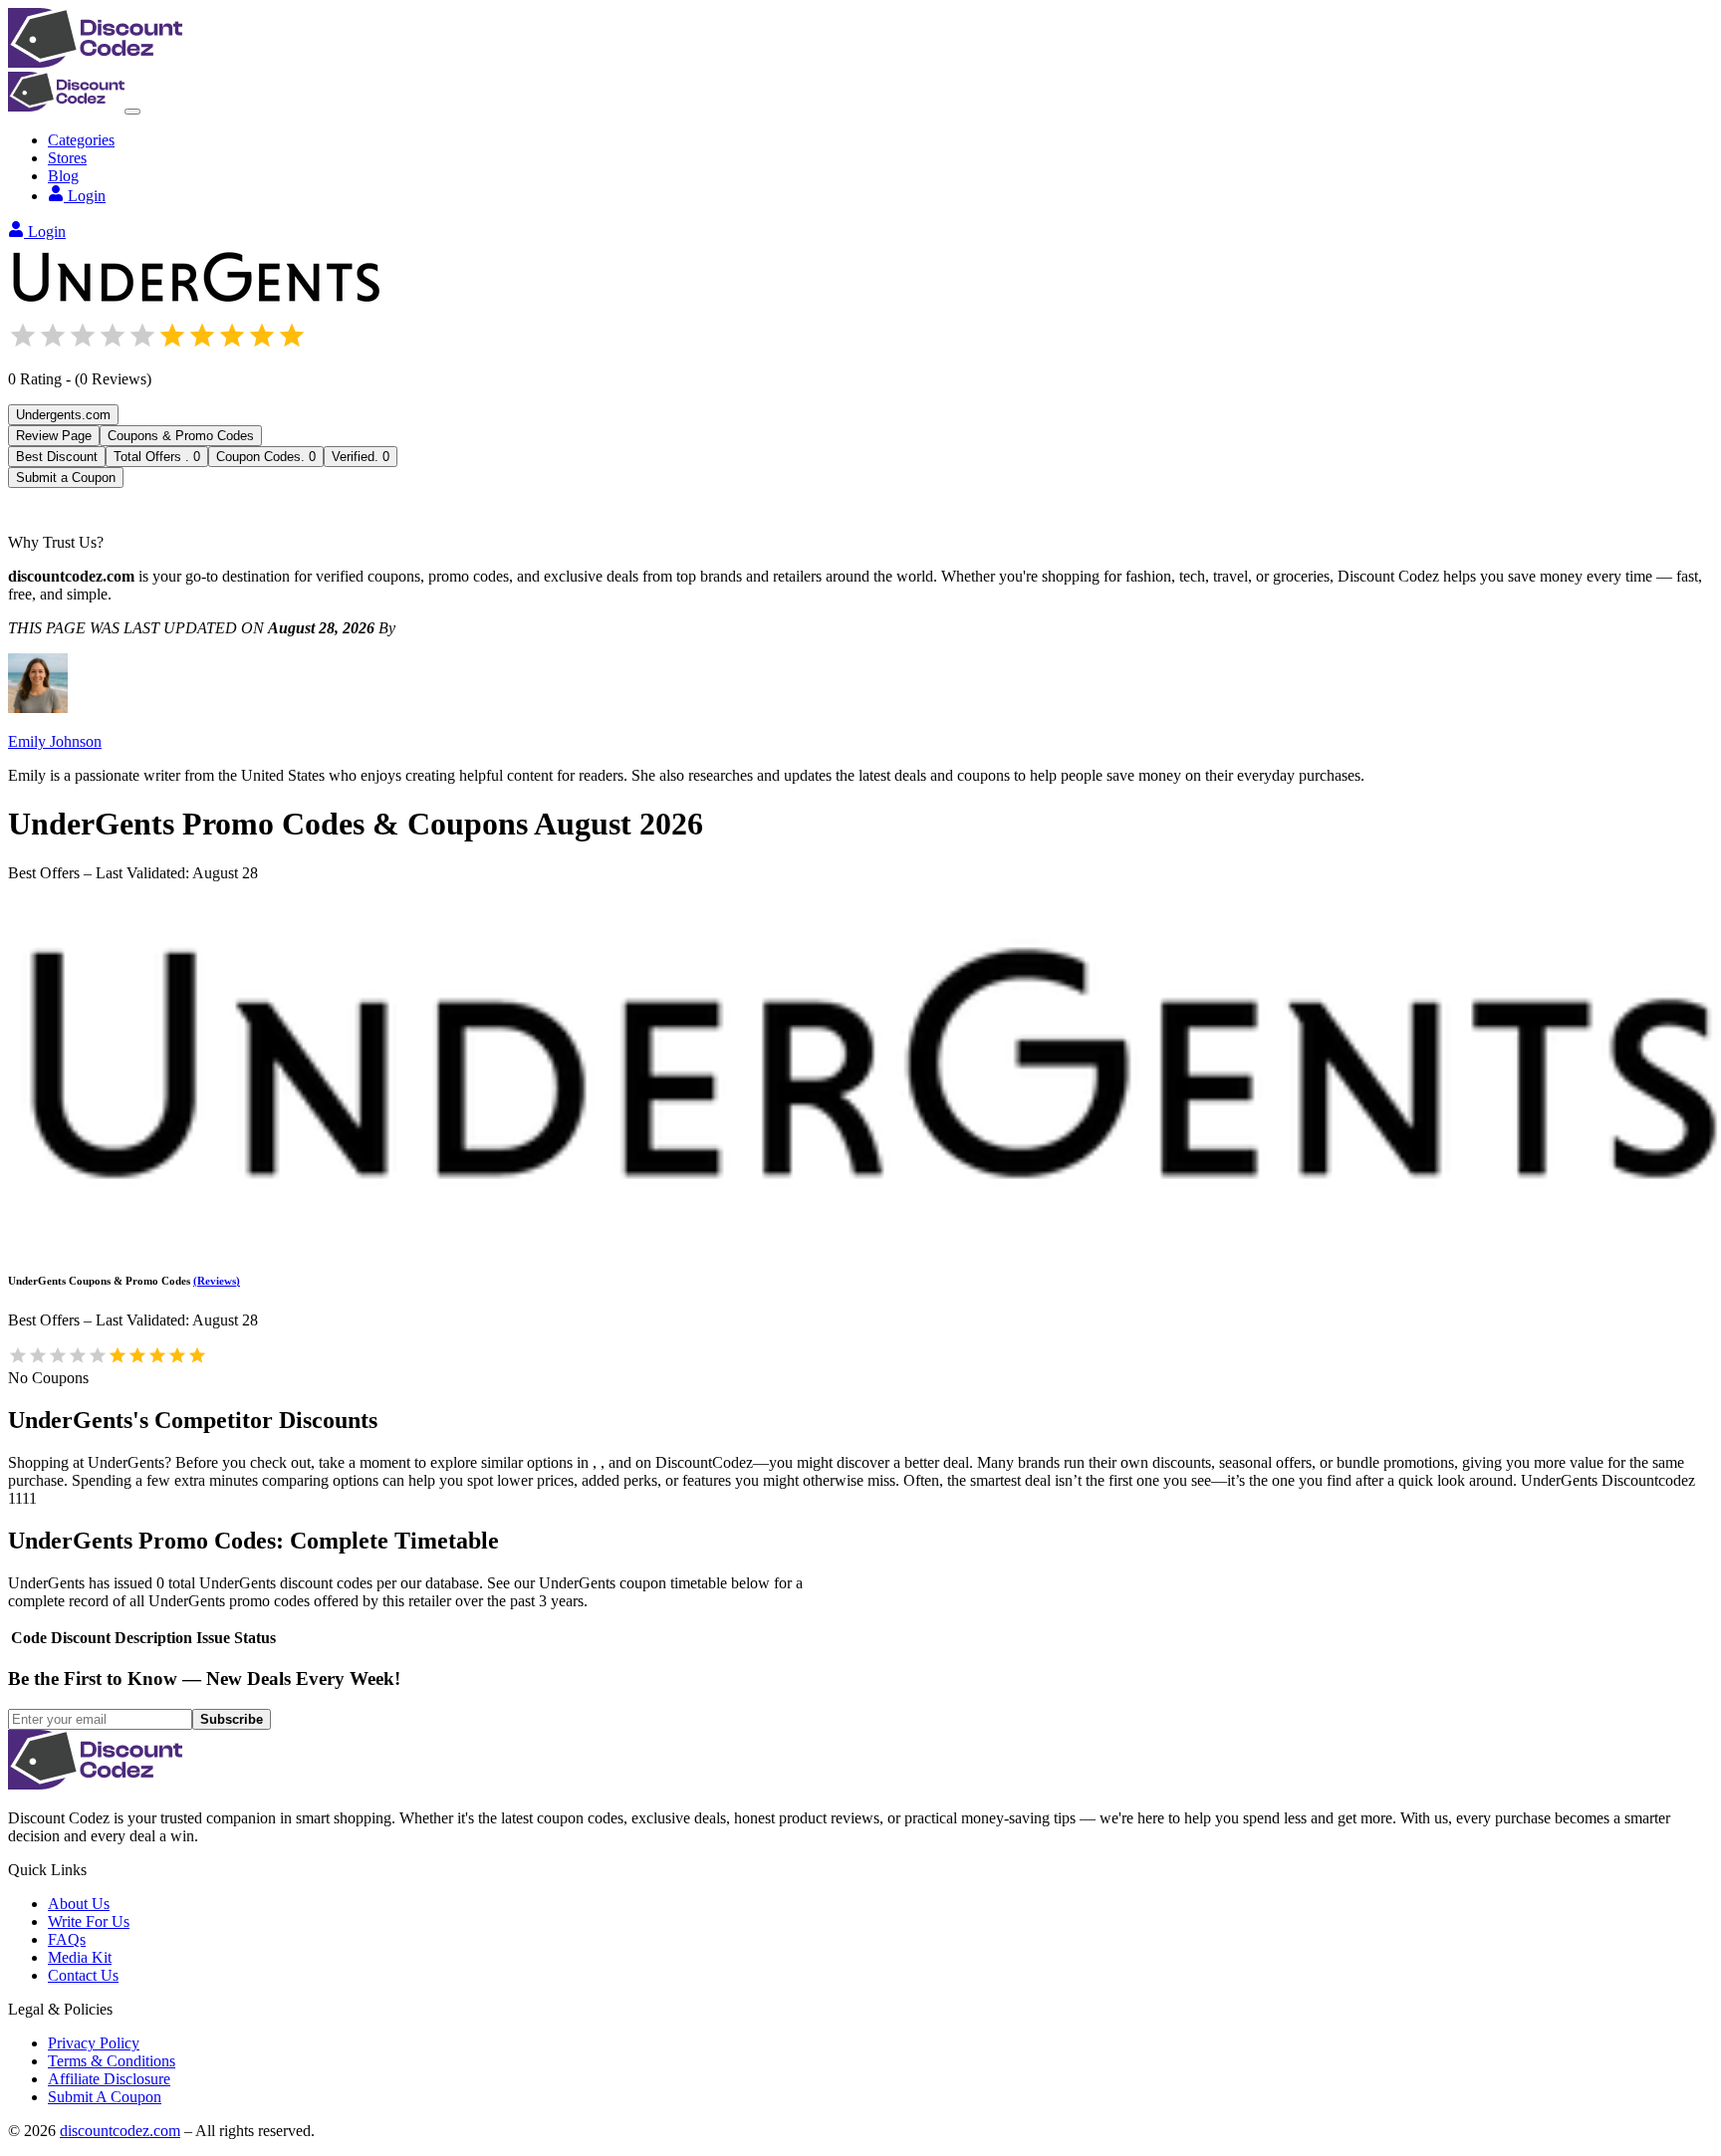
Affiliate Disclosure (109, 2079)
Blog (63, 176)
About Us (79, 1904)
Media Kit (80, 1957)
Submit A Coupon (105, 2097)
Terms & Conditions (112, 2061)
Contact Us (83, 1975)
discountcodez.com (120, 2131)
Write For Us (89, 1921)
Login (87, 196)
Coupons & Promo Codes (181, 436)
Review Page (54, 436)
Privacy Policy (94, 2043)
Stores (67, 158)
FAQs (67, 1939)
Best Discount (57, 457)
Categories (81, 140)
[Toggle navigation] (132, 112)
